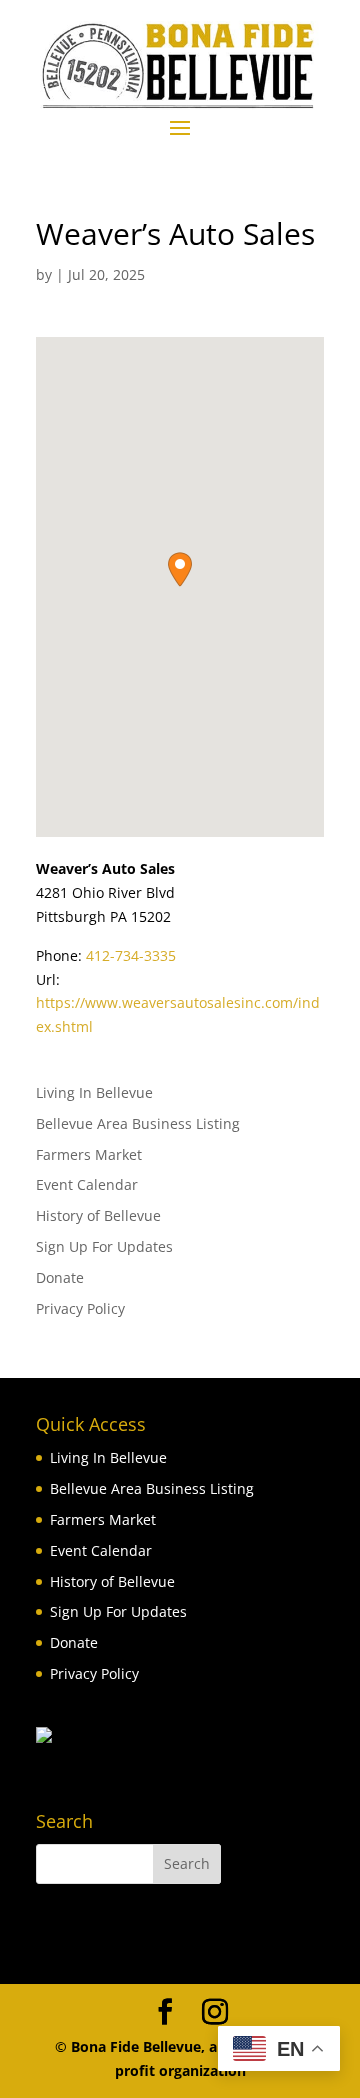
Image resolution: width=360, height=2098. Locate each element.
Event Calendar (87, 1184)
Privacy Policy (80, 1308)
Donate (60, 1277)
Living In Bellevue (94, 1092)
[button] (180, 569)
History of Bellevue (98, 1215)
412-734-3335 (131, 955)
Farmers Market (89, 1154)
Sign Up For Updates (104, 1246)
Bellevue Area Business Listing (138, 1123)
